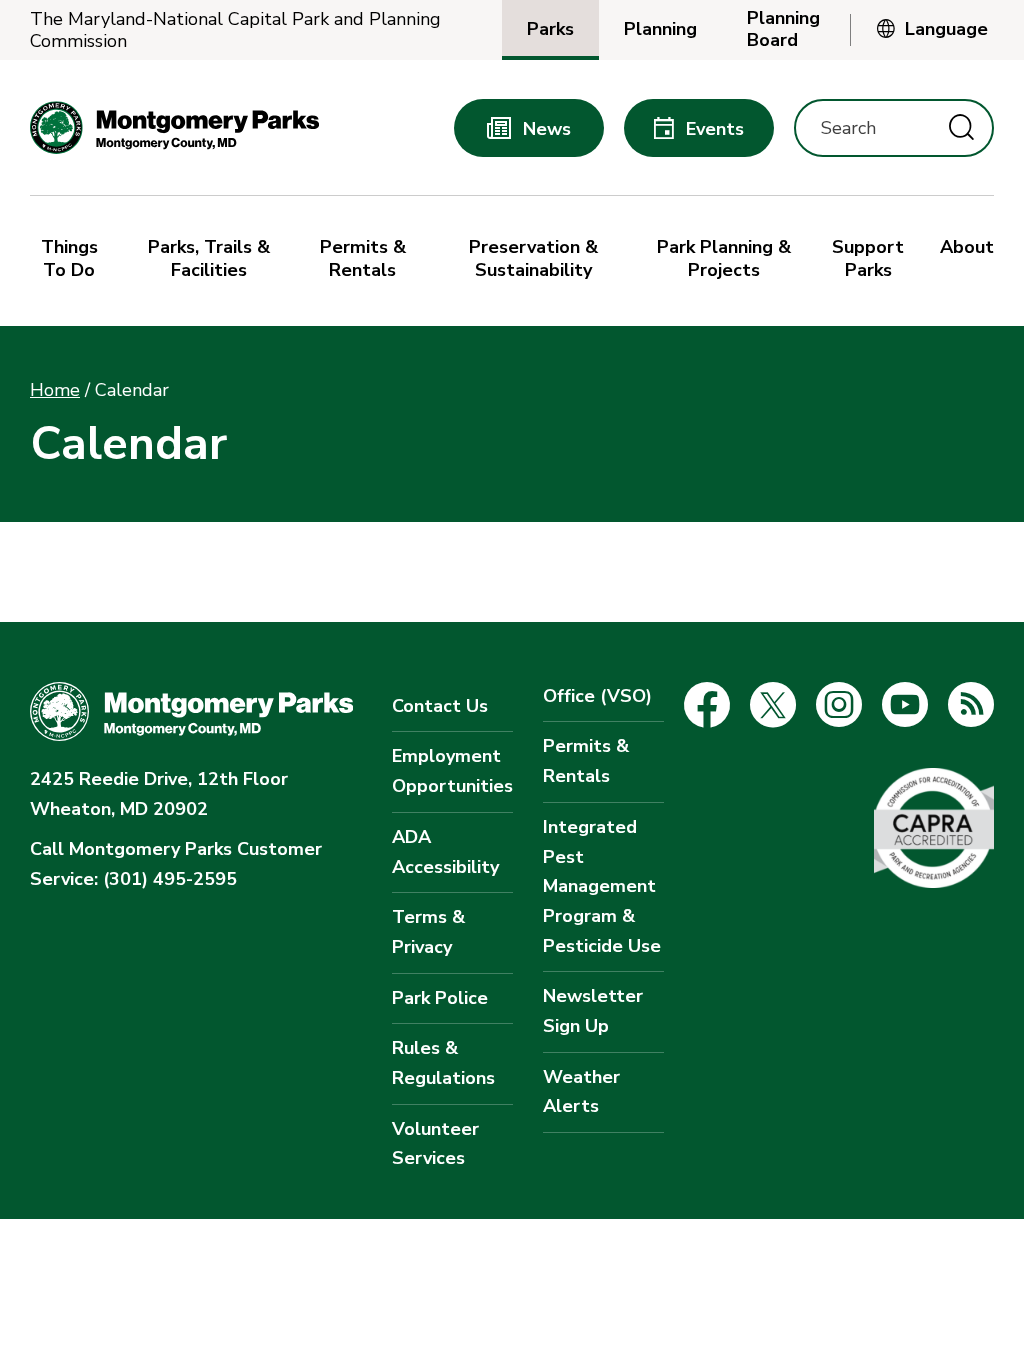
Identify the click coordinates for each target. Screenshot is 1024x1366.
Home (55, 390)
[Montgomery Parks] (174, 127)
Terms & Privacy (428, 932)
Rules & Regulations (443, 1063)
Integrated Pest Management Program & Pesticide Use (602, 886)
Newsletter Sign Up (593, 1011)
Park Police (440, 998)
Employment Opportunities (452, 771)
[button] (74, 261)
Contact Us (440, 706)
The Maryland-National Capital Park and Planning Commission (235, 30)
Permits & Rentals (586, 761)
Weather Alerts (581, 1092)
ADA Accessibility (445, 852)
